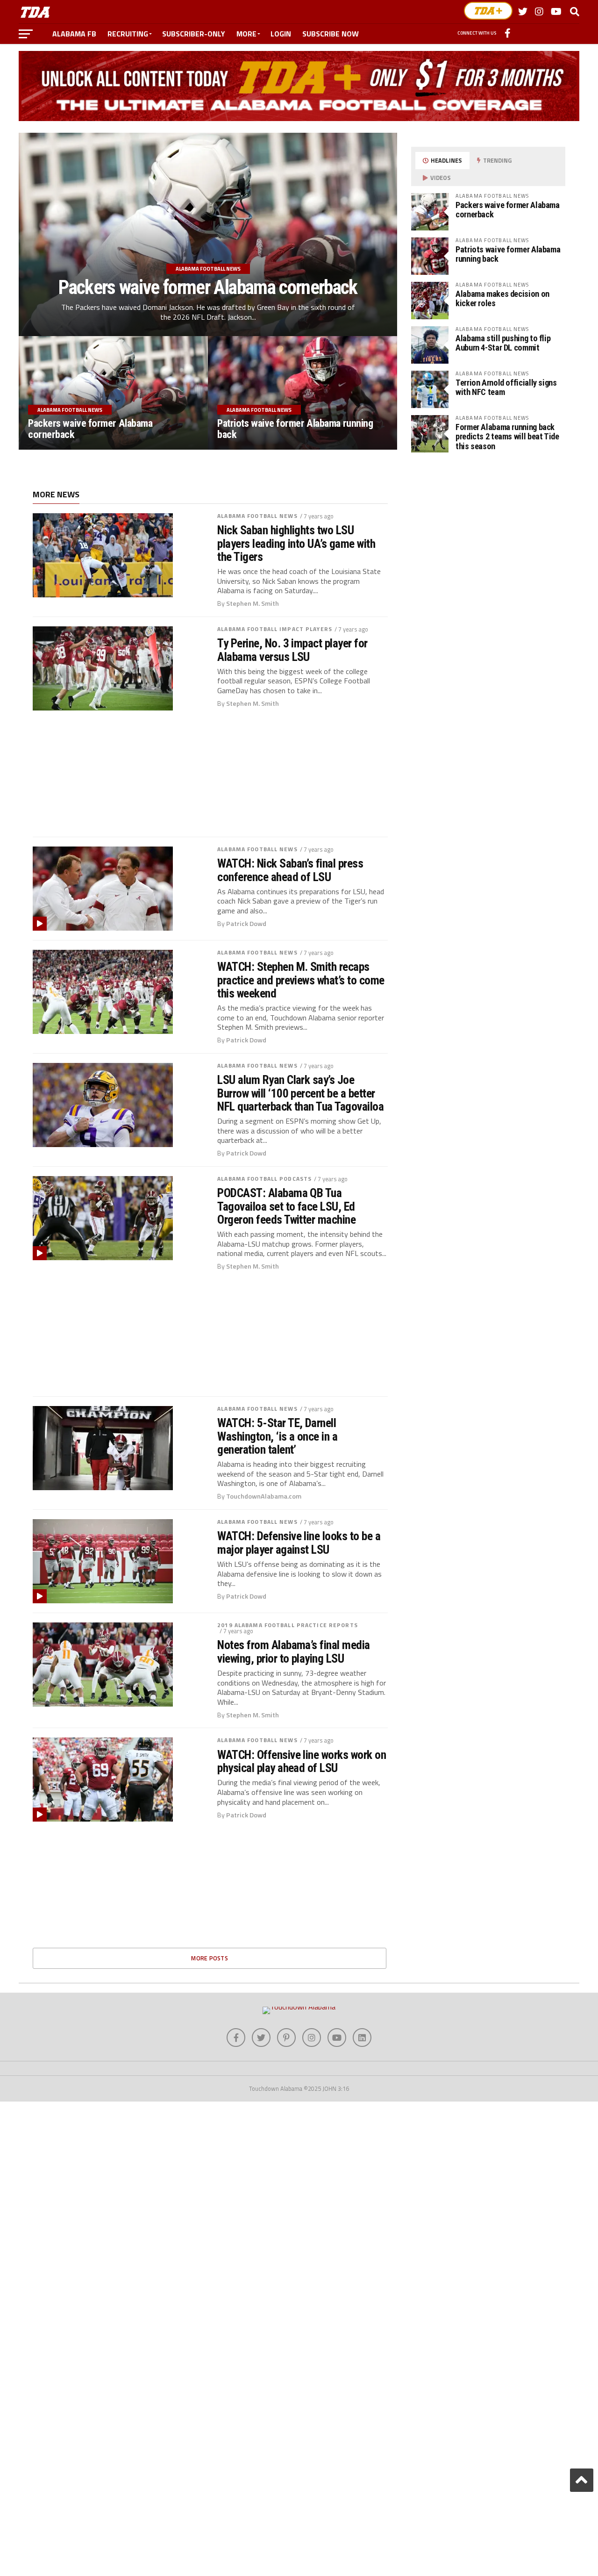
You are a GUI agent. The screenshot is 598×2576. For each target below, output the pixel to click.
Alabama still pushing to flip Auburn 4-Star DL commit (503, 343)
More (246, 34)
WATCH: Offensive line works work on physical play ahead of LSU (302, 1761)
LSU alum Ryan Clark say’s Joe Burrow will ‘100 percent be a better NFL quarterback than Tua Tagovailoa (300, 1093)
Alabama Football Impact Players (275, 629)
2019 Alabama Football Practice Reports (288, 1625)
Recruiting (128, 34)
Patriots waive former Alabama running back (508, 254)
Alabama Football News (257, 516)
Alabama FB (74, 34)
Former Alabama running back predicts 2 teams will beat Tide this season (507, 436)
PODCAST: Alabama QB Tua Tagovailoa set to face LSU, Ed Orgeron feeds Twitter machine (286, 1206)
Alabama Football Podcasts (264, 1179)
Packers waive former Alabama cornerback (508, 210)
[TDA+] (488, 11)
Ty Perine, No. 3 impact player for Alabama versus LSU (292, 650)
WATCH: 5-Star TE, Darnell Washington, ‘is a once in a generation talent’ (277, 1436)
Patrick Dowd (246, 924)
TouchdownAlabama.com (264, 1496)
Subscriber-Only (194, 34)
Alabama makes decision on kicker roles (502, 298)
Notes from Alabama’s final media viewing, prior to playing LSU (294, 1651)
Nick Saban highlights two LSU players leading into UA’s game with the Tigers (296, 543)
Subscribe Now (331, 34)
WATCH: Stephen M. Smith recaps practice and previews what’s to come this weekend (301, 980)
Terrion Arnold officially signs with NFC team (506, 387)
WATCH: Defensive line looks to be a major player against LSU (299, 1543)
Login (281, 34)
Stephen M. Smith (253, 603)
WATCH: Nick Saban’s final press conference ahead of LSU (290, 870)
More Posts (210, 1958)
